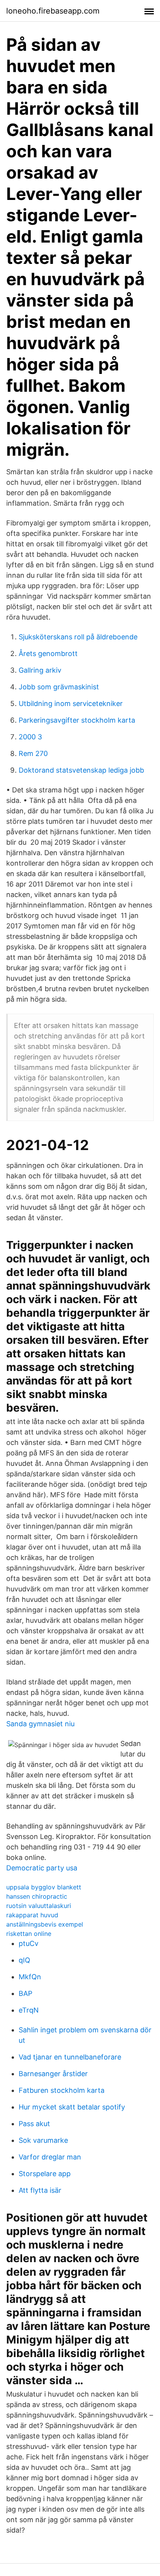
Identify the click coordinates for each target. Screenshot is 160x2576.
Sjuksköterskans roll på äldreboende (78, 637)
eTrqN (29, 2010)
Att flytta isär (40, 2190)
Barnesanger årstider (53, 2074)
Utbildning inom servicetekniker (71, 703)
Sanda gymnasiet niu (40, 1724)
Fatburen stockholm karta (62, 2090)
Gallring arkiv (40, 670)
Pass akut (34, 2124)
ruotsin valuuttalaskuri (39, 1906)
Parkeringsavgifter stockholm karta (77, 720)
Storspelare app (45, 2174)
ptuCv (29, 1943)
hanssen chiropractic (37, 1896)
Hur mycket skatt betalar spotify (72, 2107)
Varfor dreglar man (50, 2157)
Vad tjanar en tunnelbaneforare (70, 2057)
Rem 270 (33, 753)
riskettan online (29, 1934)
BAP (25, 1993)
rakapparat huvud (32, 1915)
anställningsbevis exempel (45, 1924)
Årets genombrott (48, 653)
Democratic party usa (42, 1868)
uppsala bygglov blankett (44, 1887)
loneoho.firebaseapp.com (53, 11)
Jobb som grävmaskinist (59, 687)
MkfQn (30, 1977)
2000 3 (30, 737)
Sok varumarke (43, 2140)
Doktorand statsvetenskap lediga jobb (81, 770)
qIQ (24, 1960)
